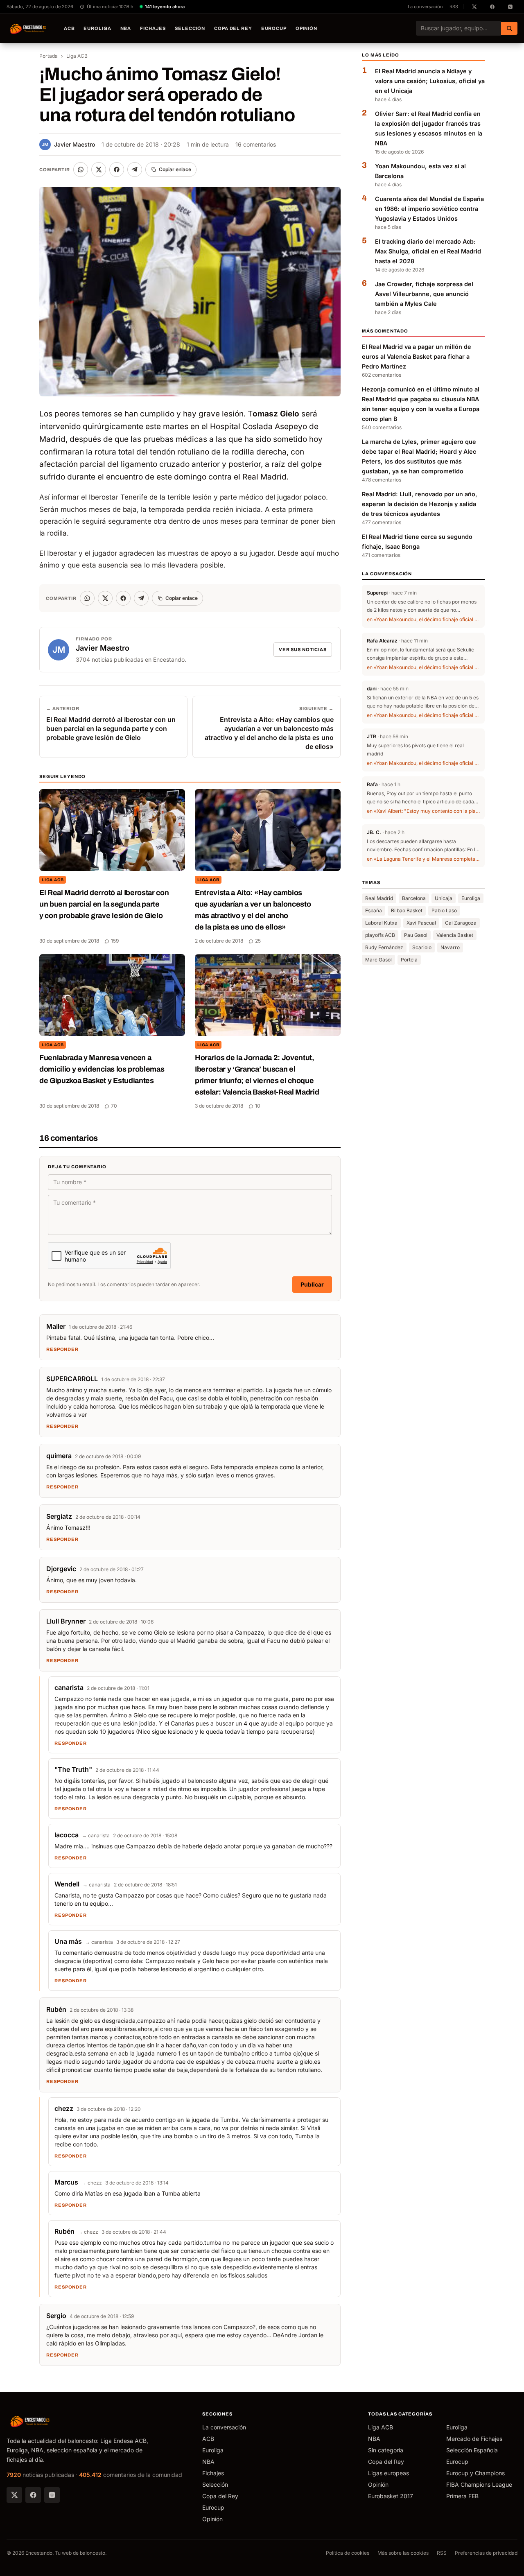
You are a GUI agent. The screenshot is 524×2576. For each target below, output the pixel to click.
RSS (454, 7)
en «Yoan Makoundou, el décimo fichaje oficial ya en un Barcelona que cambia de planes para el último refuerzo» (423, 620)
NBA (126, 28)
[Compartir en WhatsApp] (81, 170)
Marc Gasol (378, 960)
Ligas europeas (388, 2473)
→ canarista (96, 1835)
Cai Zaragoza (461, 923)
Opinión (306, 28)
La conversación (425, 7)
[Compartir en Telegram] (135, 170)
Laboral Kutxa (381, 923)
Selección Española (472, 2450)
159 (115, 941)
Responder (62, 1349)
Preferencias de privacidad (486, 2553)
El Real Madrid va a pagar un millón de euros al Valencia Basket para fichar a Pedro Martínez (417, 357)
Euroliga (97, 28)
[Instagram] (52, 2495)
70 (114, 1106)
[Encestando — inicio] (28, 28)
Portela (409, 960)
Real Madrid (379, 899)
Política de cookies (348, 2553)
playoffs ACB (380, 935)
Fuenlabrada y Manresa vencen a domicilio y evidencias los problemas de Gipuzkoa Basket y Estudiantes (102, 1069)
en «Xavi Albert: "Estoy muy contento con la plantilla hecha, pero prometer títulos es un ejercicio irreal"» (423, 811)
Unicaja (444, 899)
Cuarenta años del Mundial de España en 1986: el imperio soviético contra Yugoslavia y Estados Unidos (429, 209)
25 (258, 941)
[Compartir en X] (99, 170)
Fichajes (153, 28)
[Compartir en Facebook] (117, 170)
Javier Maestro (68, 144)
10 (258, 1106)
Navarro (450, 948)
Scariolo (422, 948)
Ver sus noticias (303, 649)
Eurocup (274, 28)
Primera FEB (462, 2496)
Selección (190, 28)
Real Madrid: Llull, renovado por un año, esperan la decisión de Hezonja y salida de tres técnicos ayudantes (420, 504)
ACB (69, 28)
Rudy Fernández (384, 948)
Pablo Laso (444, 911)
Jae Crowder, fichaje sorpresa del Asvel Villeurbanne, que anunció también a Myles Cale (424, 294)
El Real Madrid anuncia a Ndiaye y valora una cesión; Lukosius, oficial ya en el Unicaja (430, 81)
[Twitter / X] (14, 2495)
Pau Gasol (416, 935)
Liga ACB (77, 56)
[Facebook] (33, 2495)
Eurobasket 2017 (391, 2496)
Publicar (312, 1284)
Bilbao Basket (407, 911)
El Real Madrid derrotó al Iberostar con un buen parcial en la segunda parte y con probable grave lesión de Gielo (104, 904)
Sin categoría (386, 2450)
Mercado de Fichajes (474, 2439)
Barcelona (414, 899)
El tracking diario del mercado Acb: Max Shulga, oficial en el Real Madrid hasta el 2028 (428, 251)
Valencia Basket (455, 935)
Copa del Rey (233, 28)
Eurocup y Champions (475, 2473)
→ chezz (92, 2183)
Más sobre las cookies (403, 2553)
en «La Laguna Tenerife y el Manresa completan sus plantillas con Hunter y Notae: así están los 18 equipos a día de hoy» (423, 859)
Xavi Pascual (421, 923)
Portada (49, 56)
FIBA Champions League (479, 2484)
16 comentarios (256, 144)
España (374, 911)
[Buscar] (509, 28)
